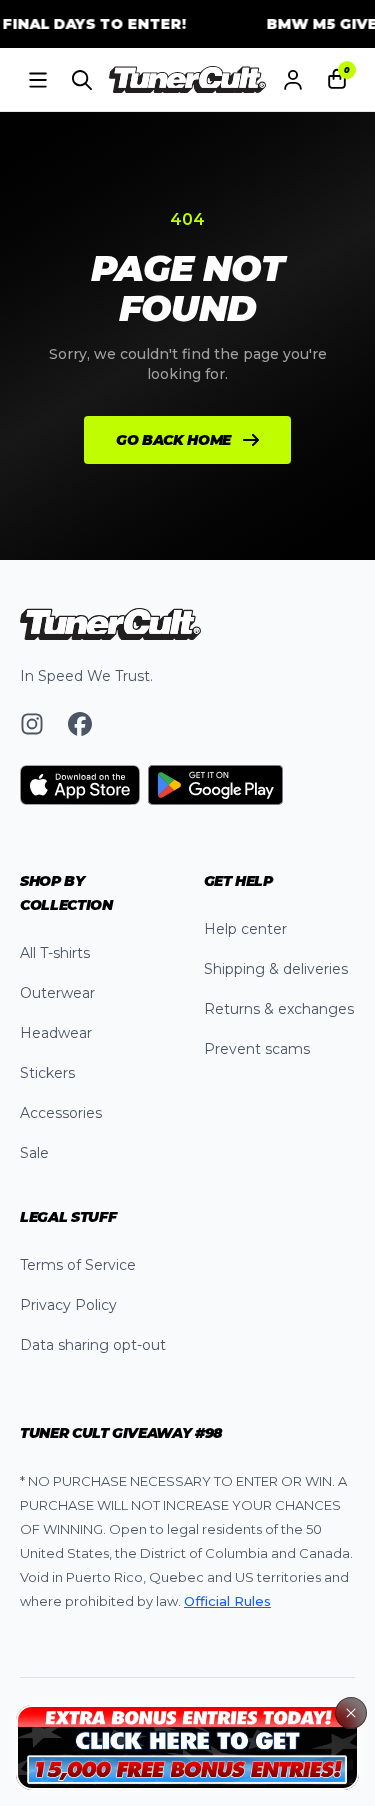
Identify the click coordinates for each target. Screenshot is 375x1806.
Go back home (173, 440)
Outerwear (57, 993)
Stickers (47, 1073)
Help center (245, 929)
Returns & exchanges (279, 1009)
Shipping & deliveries (276, 969)
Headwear (56, 1033)
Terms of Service (78, 1265)
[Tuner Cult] (188, 80)
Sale (34, 1153)
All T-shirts (55, 953)
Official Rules (227, 1601)
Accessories (61, 1113)
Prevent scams (257, 1049)
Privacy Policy (68, 1305)
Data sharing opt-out (93, 1345)
